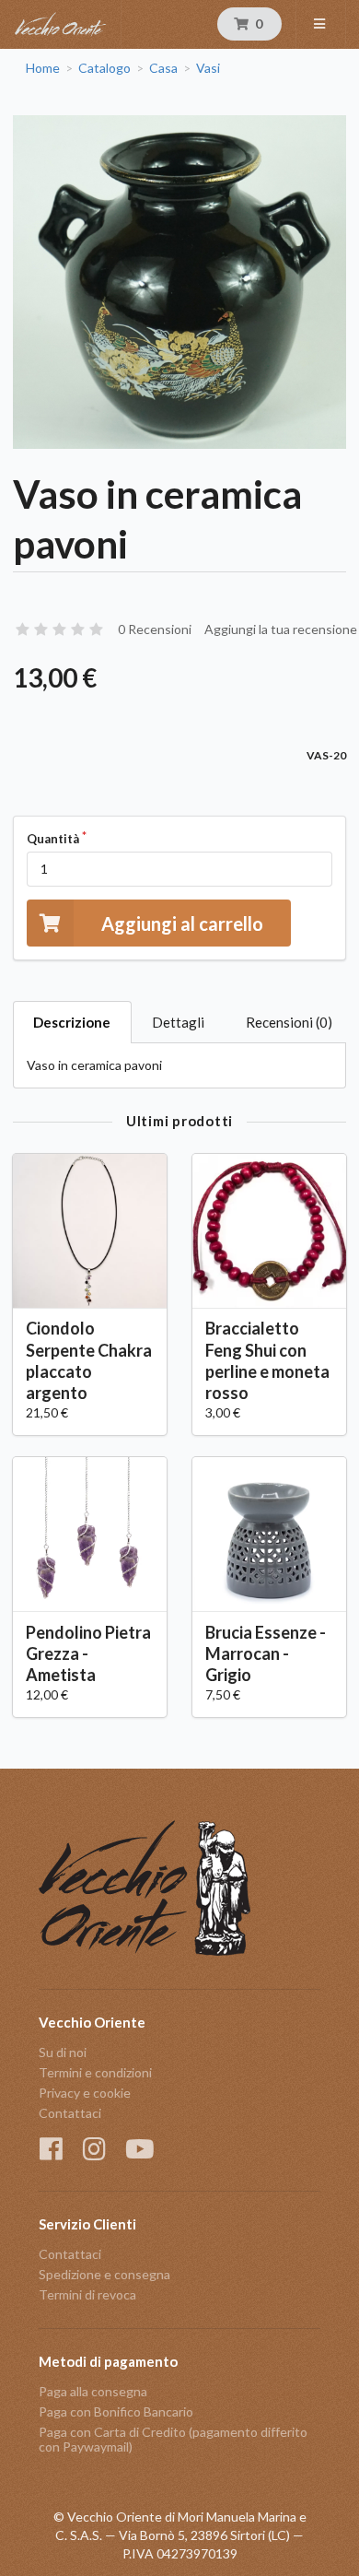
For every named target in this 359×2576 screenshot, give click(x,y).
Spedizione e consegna (104, 2274)
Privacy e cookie (85, 2093)
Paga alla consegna (93, 2392)
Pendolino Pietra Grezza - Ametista (88, 1653)
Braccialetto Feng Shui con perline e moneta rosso (267, 1360)
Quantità (53, 839)
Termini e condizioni (95, 2072)
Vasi (208, 68)
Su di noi (63, 2053)
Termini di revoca (87, 2294)
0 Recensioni (155, 629)
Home (43, 68)
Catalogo (104, 68)
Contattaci (70, 2113)
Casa (163, 68)
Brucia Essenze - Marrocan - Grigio (266, 1653)
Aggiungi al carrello (182, 923)
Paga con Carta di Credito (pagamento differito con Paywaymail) (173, 2439)
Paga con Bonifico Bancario (116, 2411)
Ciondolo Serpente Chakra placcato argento (89, 1360)
